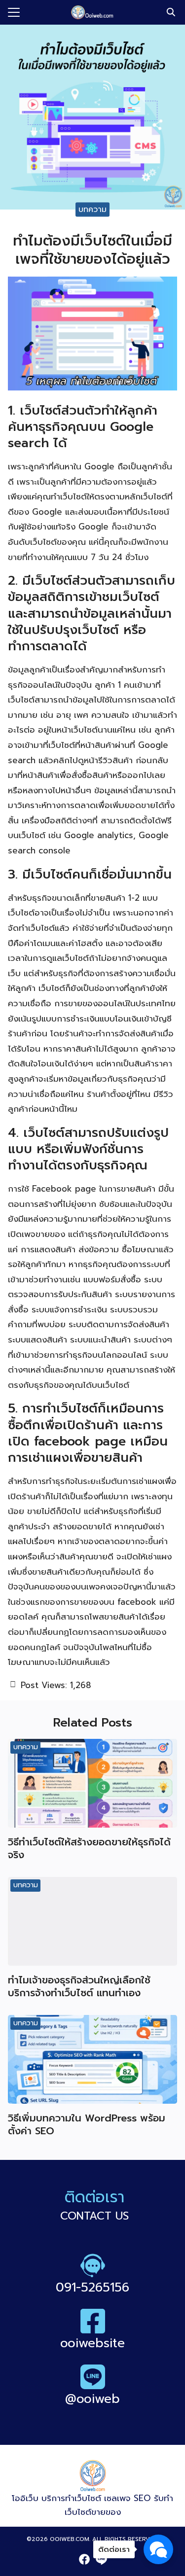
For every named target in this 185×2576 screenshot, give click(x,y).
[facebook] (84, 2559)
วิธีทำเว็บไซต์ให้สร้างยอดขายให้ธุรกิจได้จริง (89, 1848)
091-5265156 (92, 2288)
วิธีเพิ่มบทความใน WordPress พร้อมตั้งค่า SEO (87, 2124)
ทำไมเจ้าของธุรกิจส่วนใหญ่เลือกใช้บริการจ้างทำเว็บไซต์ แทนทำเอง (79, 1986)
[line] (101, 2559)
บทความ (92, 209)
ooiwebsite (92, 2343)
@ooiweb (92, 2399)
